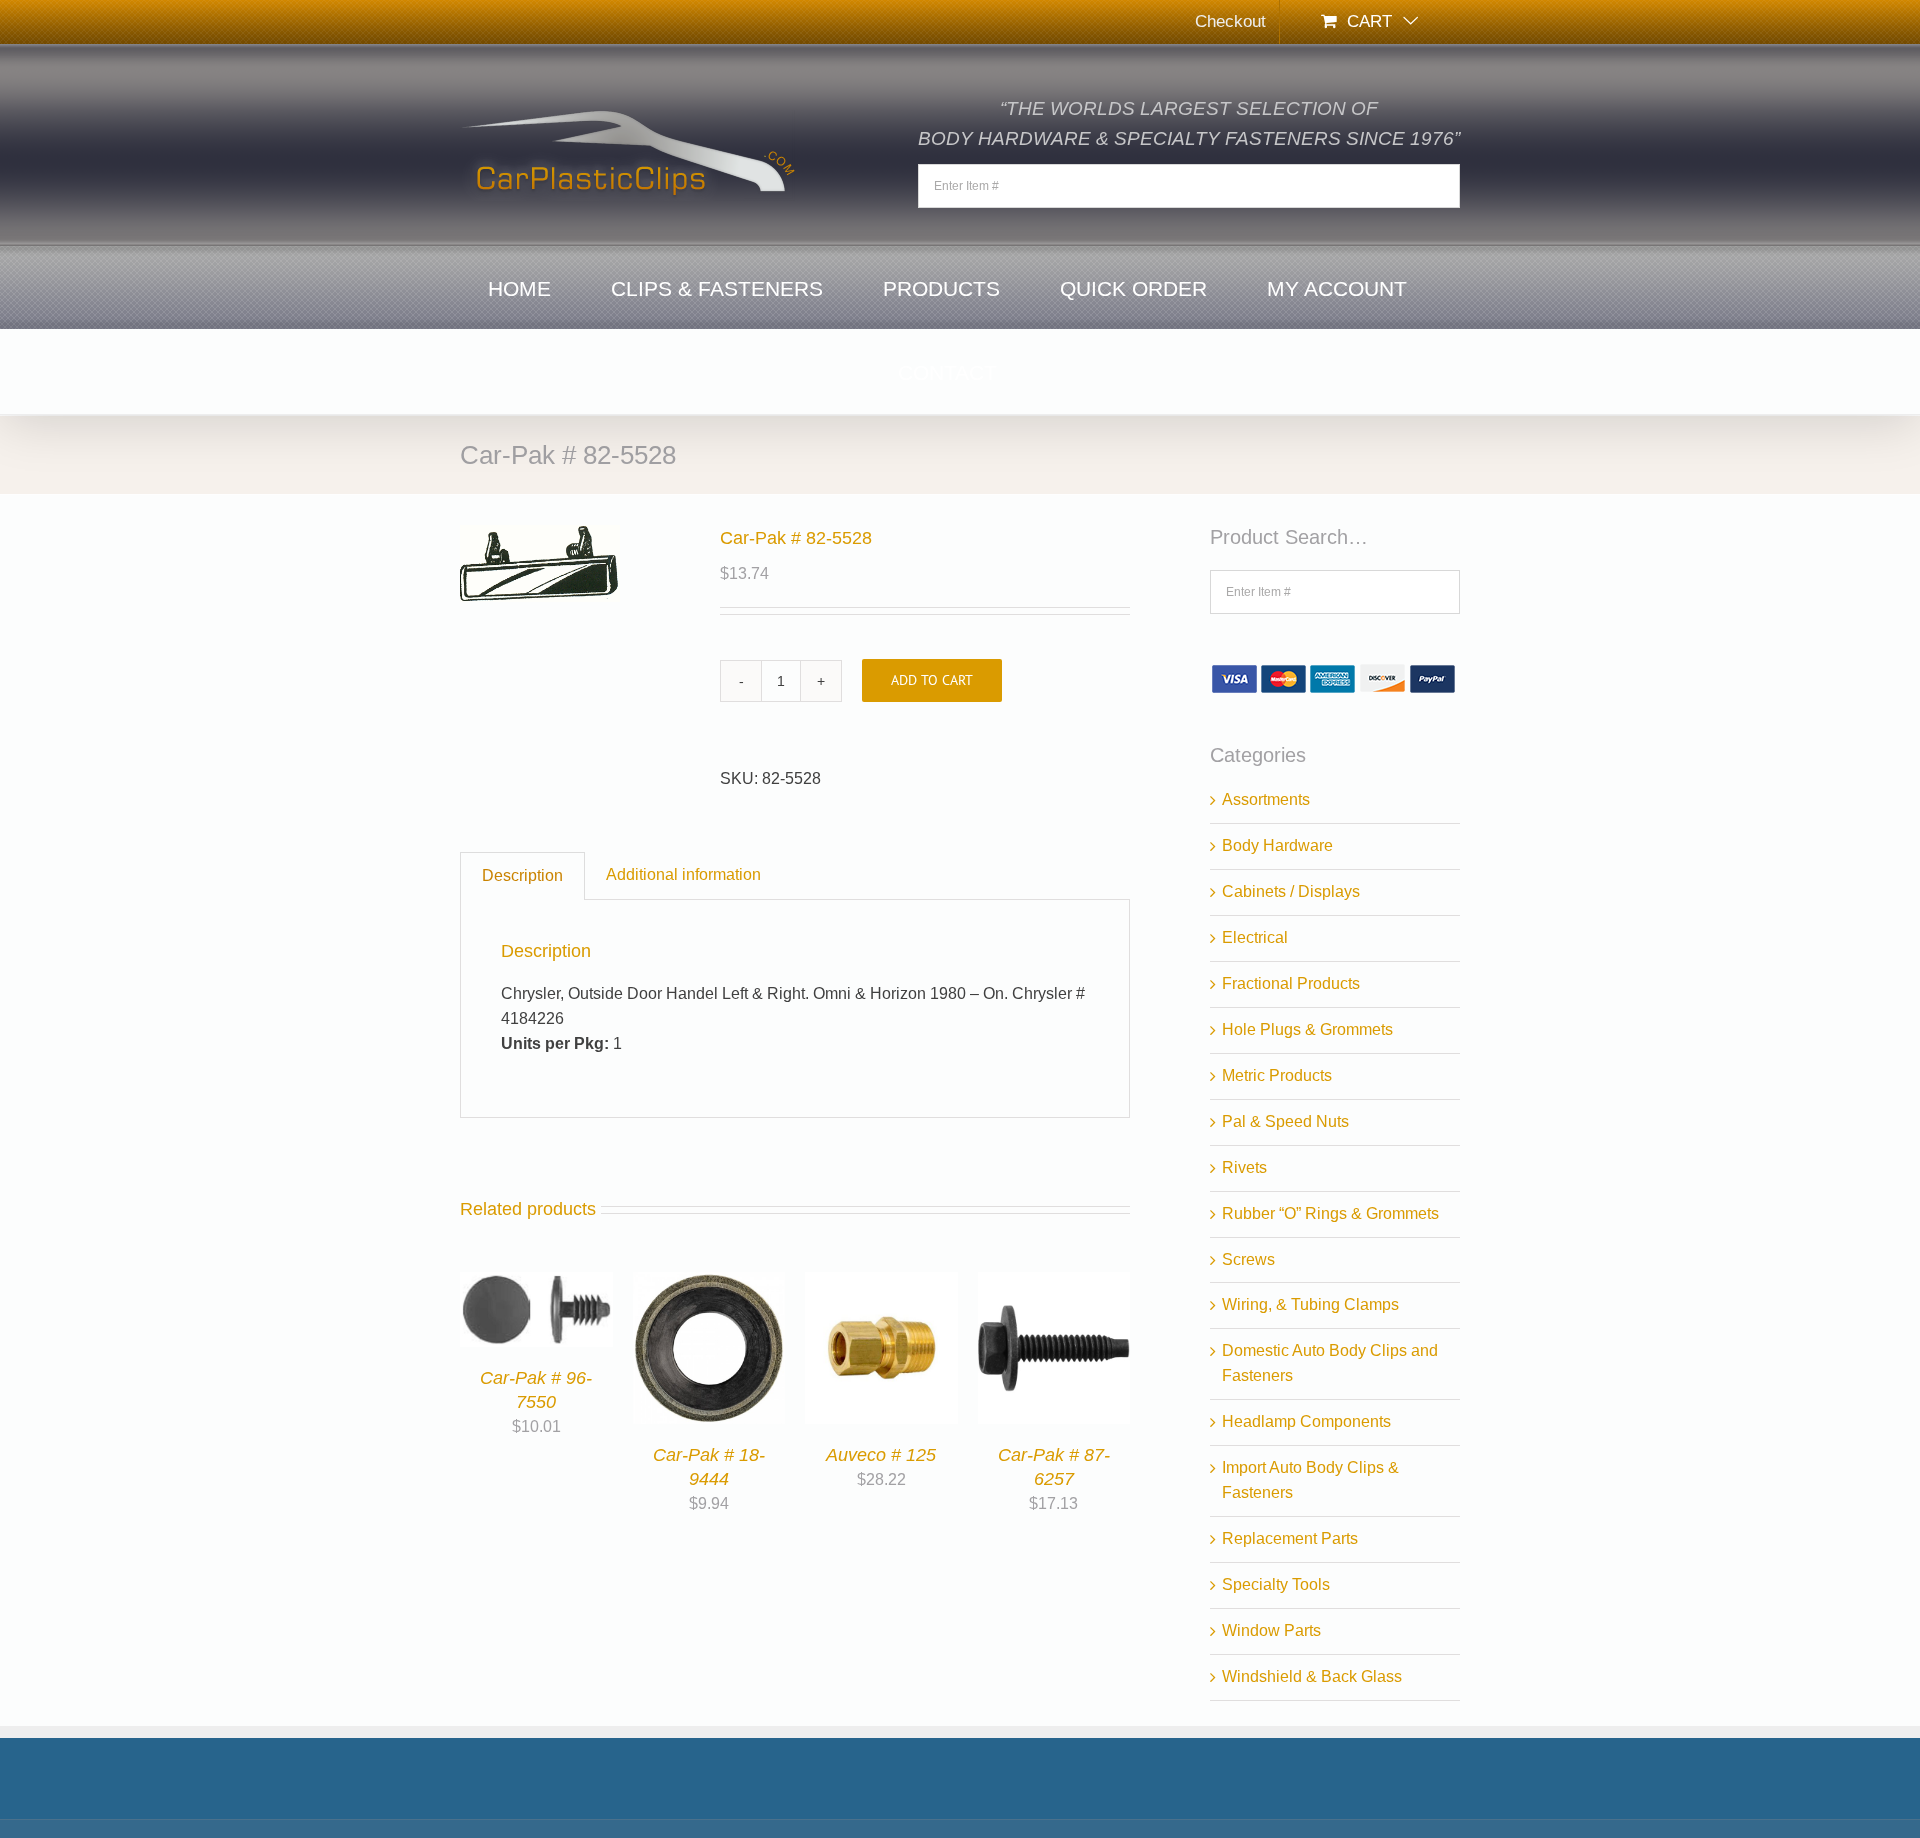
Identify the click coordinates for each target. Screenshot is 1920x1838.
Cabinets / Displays (1291, 891)
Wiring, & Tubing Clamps (1310, 1304)
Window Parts (1271, 1630)
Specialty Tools (1276, 1584)
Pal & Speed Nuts (1285, 1121)
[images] (575, 563)
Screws (1248, 1259)
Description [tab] (522, 875)
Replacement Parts (1290, 1538)
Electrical (1255, 937)
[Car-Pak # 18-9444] (709, 1283)
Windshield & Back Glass (1312, 1676)
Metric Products (1277, 1075)
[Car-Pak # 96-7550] (536, 1283)
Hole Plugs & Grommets (1307, 1029)
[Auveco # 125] (881, 1283)
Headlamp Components (1306, 1421)
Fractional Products (1291, 983)
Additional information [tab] (683, 874)
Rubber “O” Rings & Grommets (1330, 1213)
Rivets (1244, 1167)
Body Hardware (1277, 845)
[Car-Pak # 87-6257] (1054, 1283)
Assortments (1266, 799)
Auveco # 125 (881, 1455)
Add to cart (932, 680)
